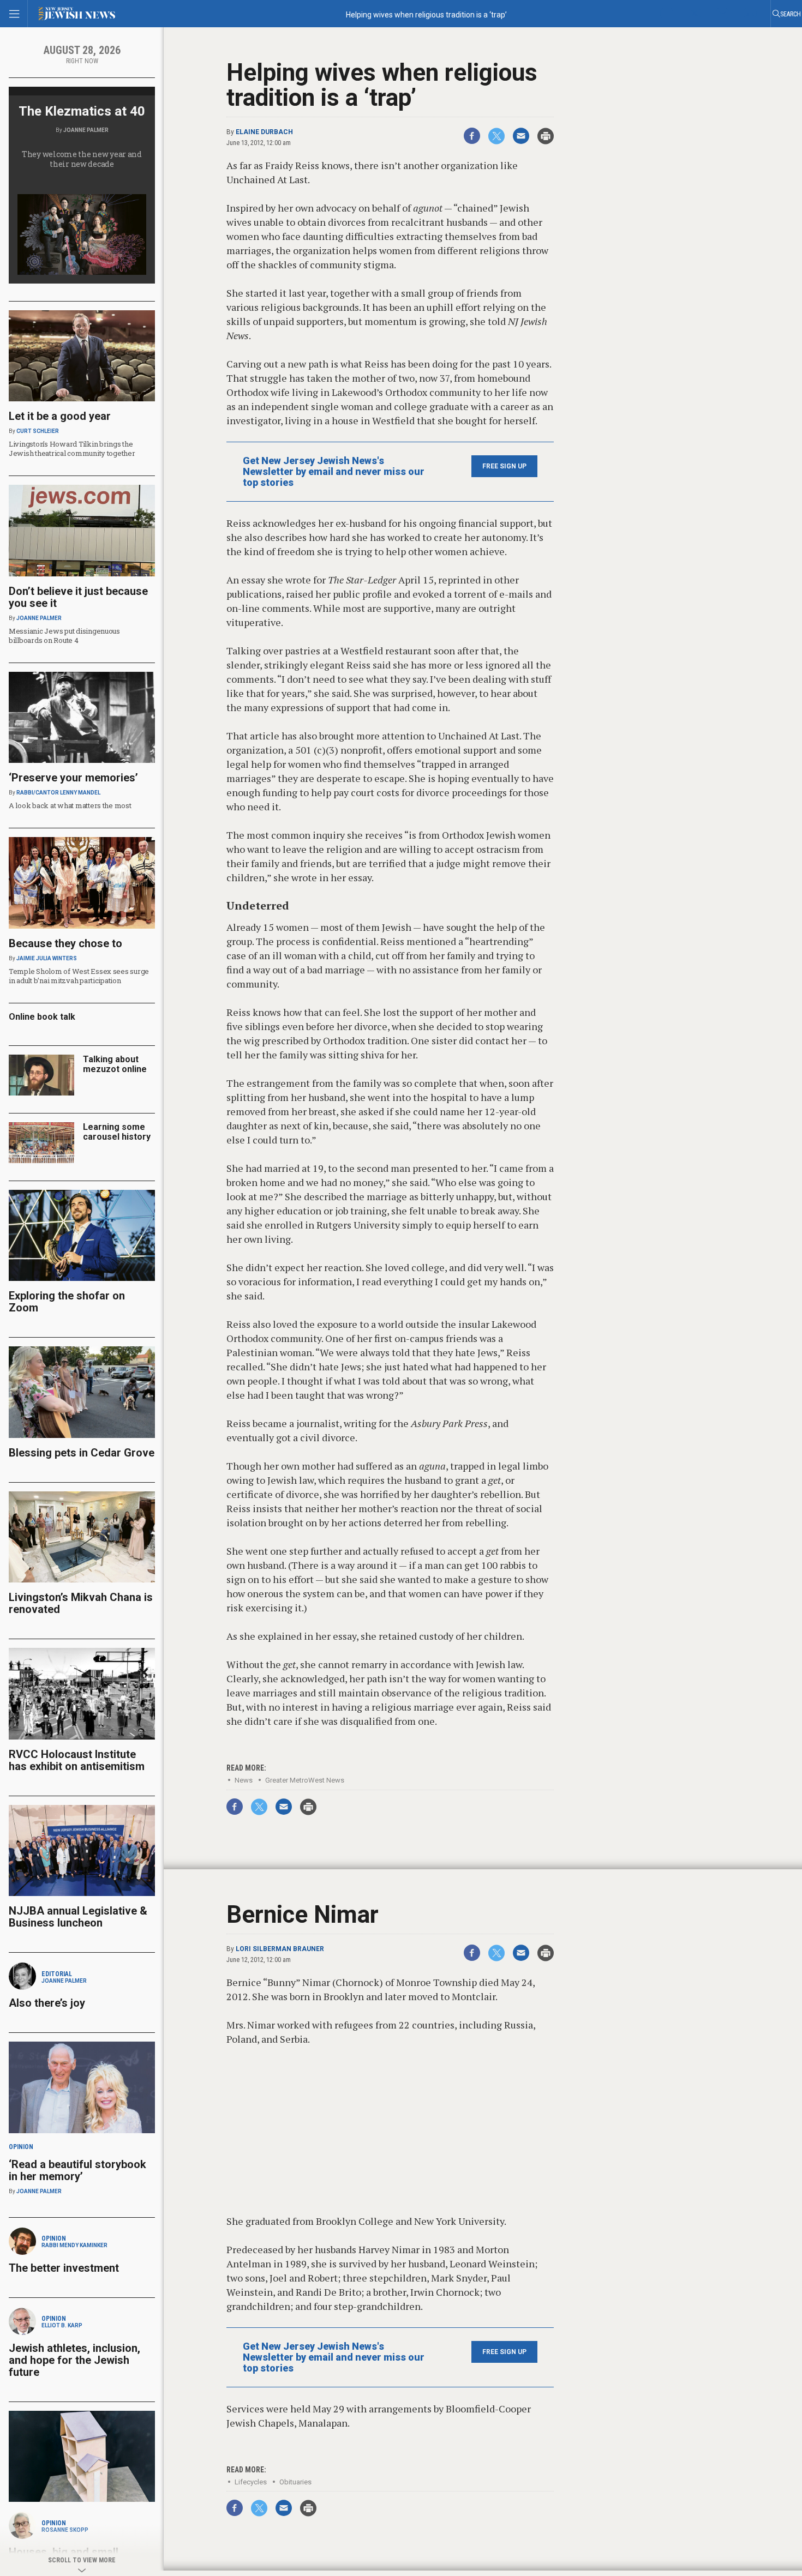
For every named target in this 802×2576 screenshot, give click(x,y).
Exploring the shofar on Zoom (67, 1302)
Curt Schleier (38, 431)
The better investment (65, 2268)
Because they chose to (65, 943)
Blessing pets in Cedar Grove (82, 1453)
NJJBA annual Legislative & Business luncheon (78, 1917)
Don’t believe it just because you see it (78, 597)
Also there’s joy (47, 2003)
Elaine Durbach (264, 132)
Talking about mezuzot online (115, 1064)
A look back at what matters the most (70, 805)
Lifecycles (251, 2482)
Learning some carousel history (117, 1132)
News (244, 1780)
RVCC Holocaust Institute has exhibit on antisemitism (77, 1760)
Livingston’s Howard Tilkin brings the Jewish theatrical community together (72, 449)
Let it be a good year (60, 416)
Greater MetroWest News (305, 1780)
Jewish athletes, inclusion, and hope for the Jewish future (74, 2360)
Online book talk (42, 1017)
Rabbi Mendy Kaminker (74, 2245)
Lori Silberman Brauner (280, 1949)
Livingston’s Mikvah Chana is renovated (81, 1603)
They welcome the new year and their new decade (82, 159)
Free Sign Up (504, 466)
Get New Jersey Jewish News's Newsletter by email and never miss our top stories (334, 472)
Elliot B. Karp (62, 2325)
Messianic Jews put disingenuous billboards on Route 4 (64, 636)
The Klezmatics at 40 (82, 111)
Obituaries (295, 2482)
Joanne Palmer (86, 130)
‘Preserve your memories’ (73, 778)
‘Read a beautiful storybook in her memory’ (77, 2170)
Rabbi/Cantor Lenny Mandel (58, 793)
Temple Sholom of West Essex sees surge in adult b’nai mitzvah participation (79, 976)
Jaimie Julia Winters (47, 958)
